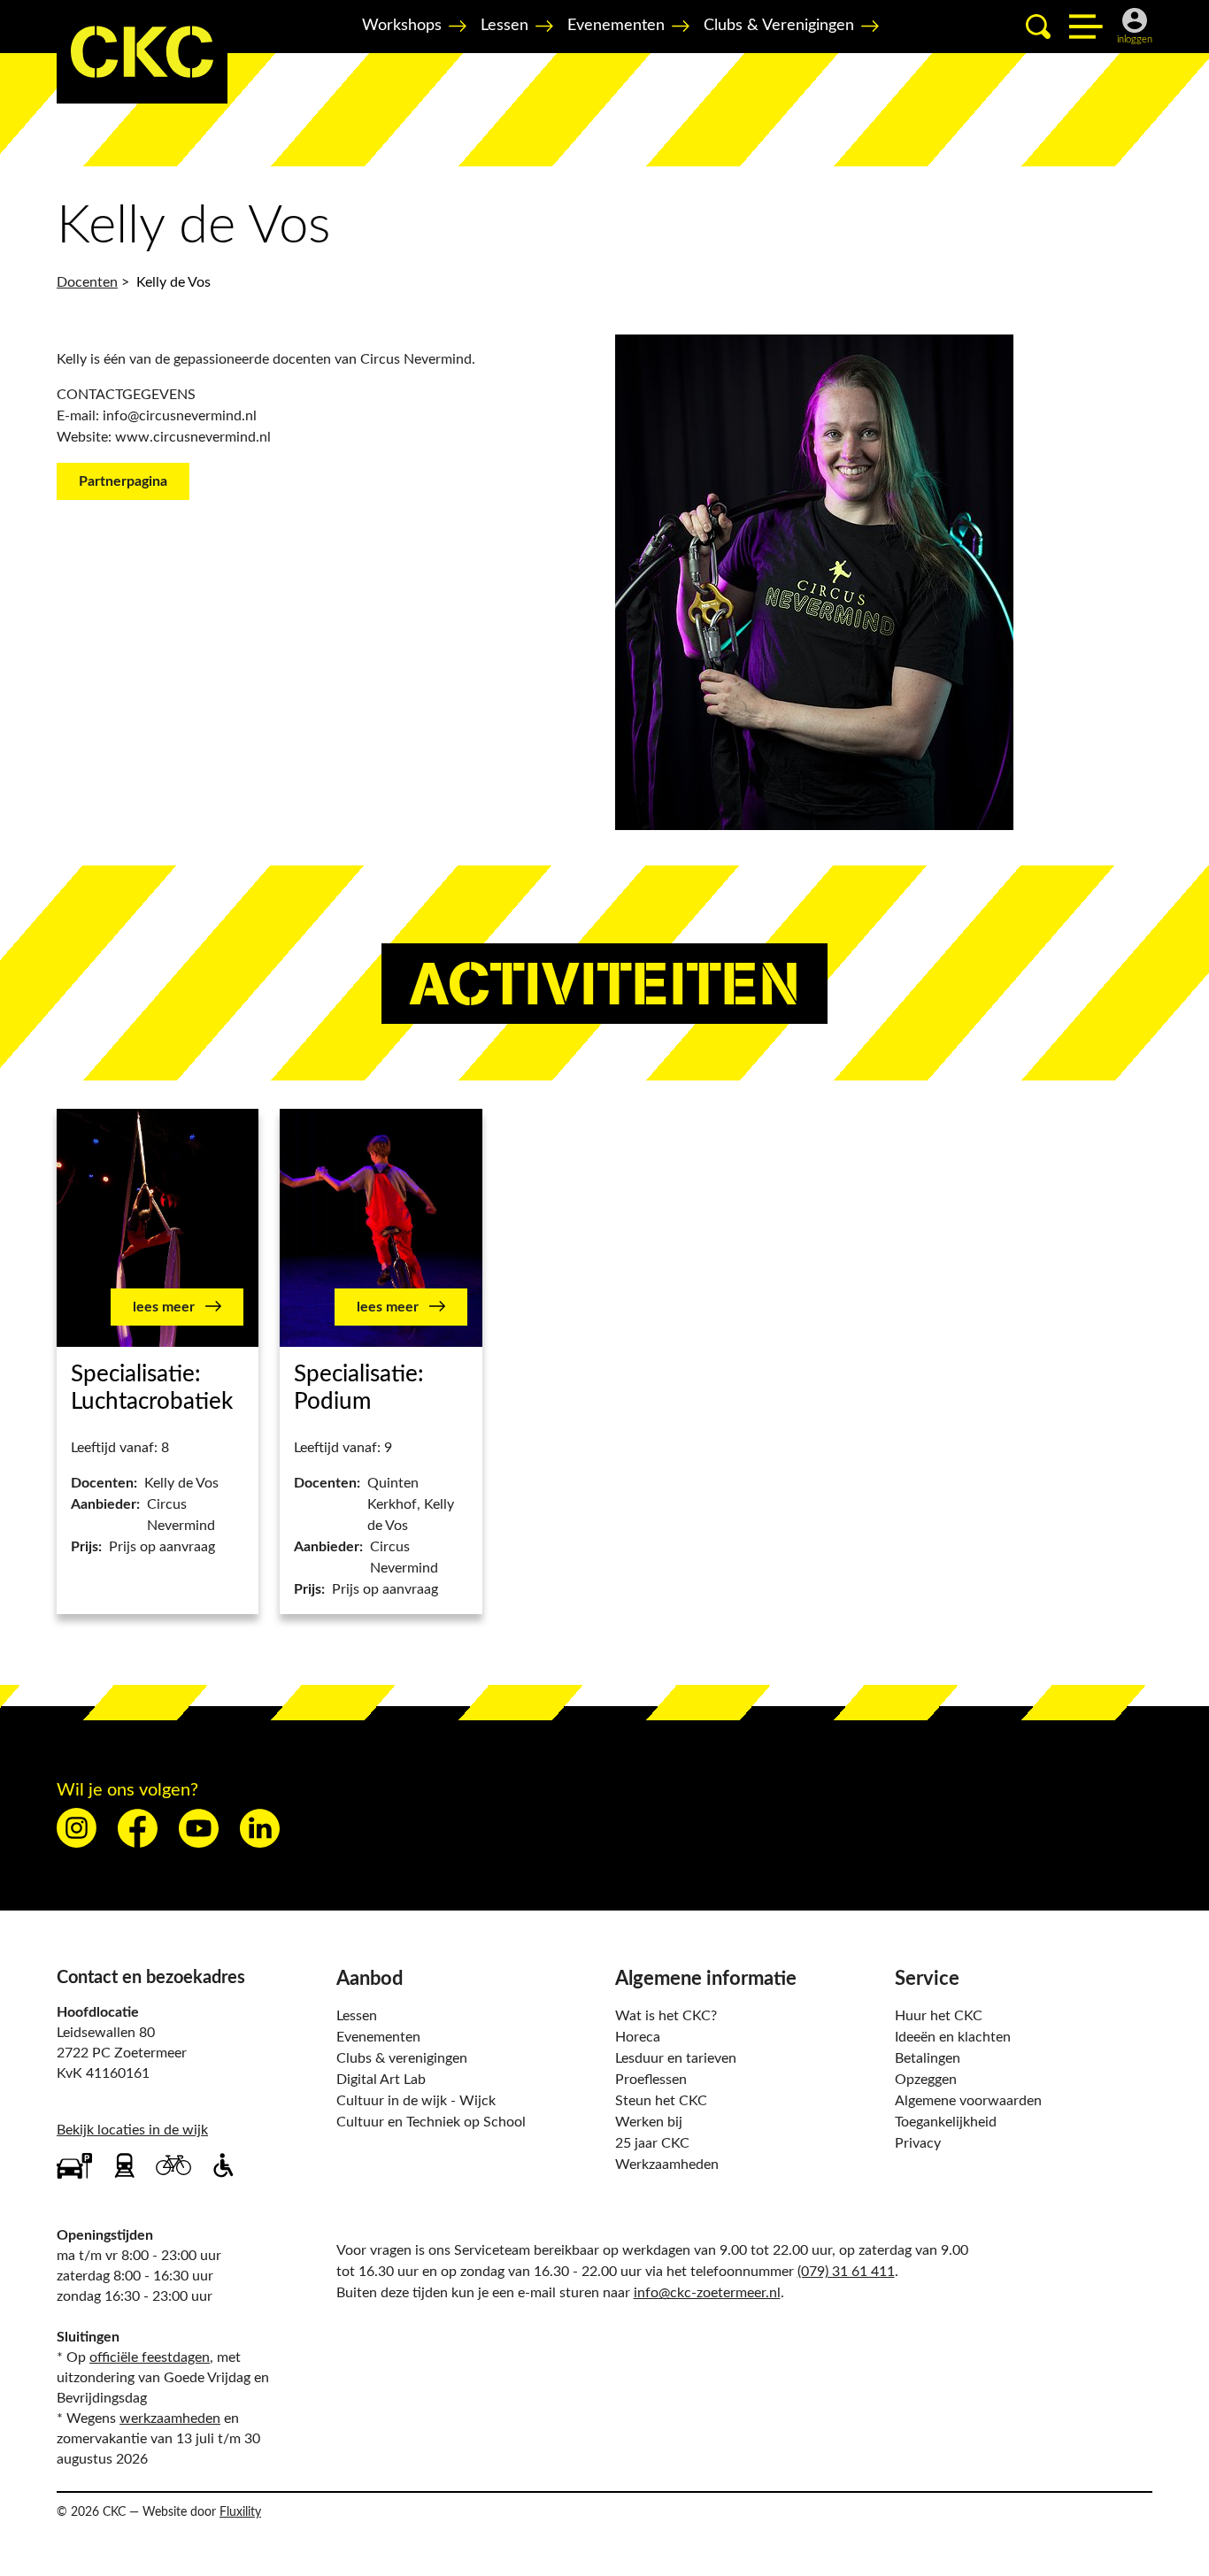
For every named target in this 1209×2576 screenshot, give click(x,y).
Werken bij (649, 2122)
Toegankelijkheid (946, 2122)
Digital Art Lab (381, 2080)
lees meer (166, 1307)
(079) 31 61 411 (846, 2272)
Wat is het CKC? (666, 2016)
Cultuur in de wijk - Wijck (416, 2101)
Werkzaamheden (667, 2165)
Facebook (138, 1828)
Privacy (918, 2143)
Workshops (402, 26)
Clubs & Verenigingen (779, 26)
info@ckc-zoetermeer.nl (707, 2293)
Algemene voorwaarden (968, 2101)
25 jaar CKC (652, 2143)
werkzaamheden (170, 2418)
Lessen (504, 26)
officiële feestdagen (150, 2357)
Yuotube (199, 1828)
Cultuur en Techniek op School (431, 2122)
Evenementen (616, 26)
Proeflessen (651, 2080)
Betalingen (928, 2058)
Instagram (77, 1828)
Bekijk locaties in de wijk (132, 2130)
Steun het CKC (661, 2101)
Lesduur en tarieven (676, 2058)
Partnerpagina (123, 481)
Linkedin (260, 1828)
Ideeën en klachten (953, 2037)
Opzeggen (926, 2080)
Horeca (638, 2037)
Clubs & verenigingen (402, 2058)
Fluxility (240, 2512)
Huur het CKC (939, 2016)
